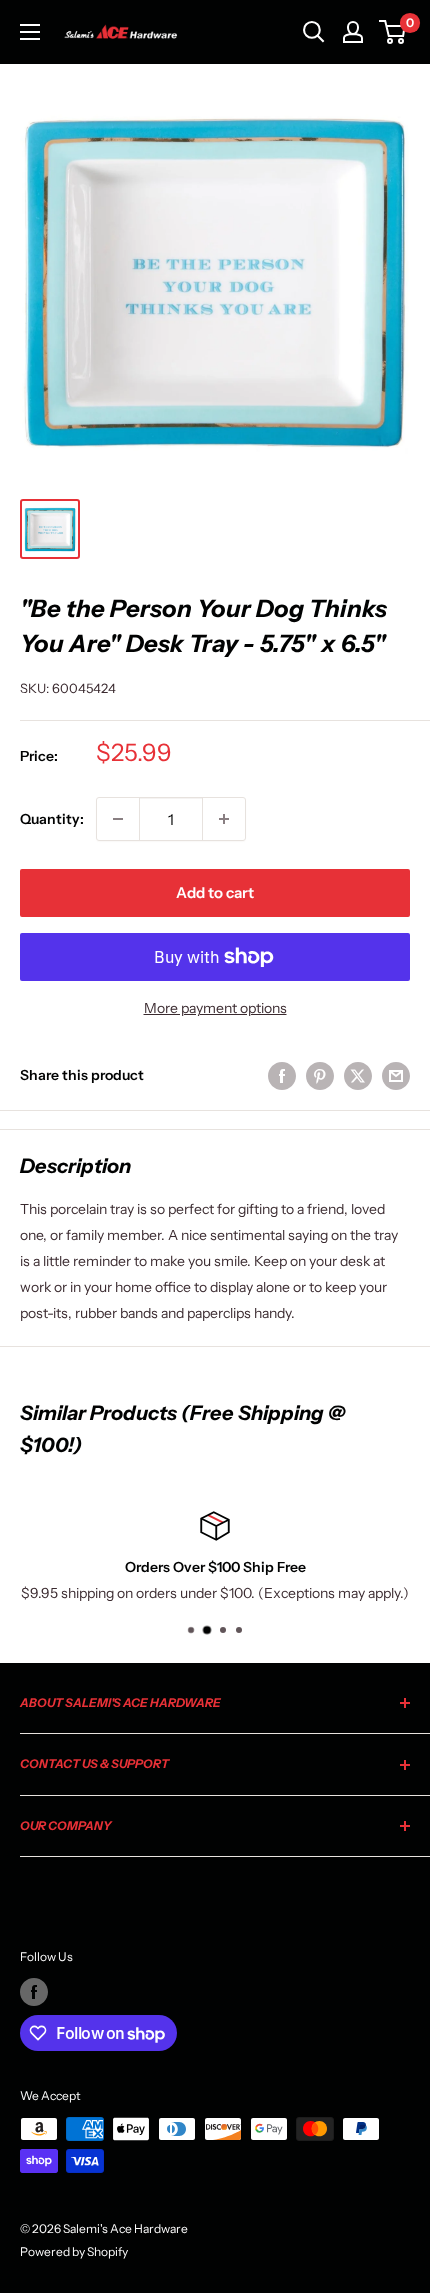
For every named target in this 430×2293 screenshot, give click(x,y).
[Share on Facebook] (282, 1075)
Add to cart (215, 892)
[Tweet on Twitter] (358, 1075)
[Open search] (314, 32)
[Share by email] (396, 1075)
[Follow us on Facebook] (34, 1992)
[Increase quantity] (224, 819)
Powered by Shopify (74, 2251)
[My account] (353, 32)
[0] (393, 32)
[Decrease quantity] (118, 819)
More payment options (215, 1008)
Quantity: (52, 819)
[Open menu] (30, 32)
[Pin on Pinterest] (320, 1075)
